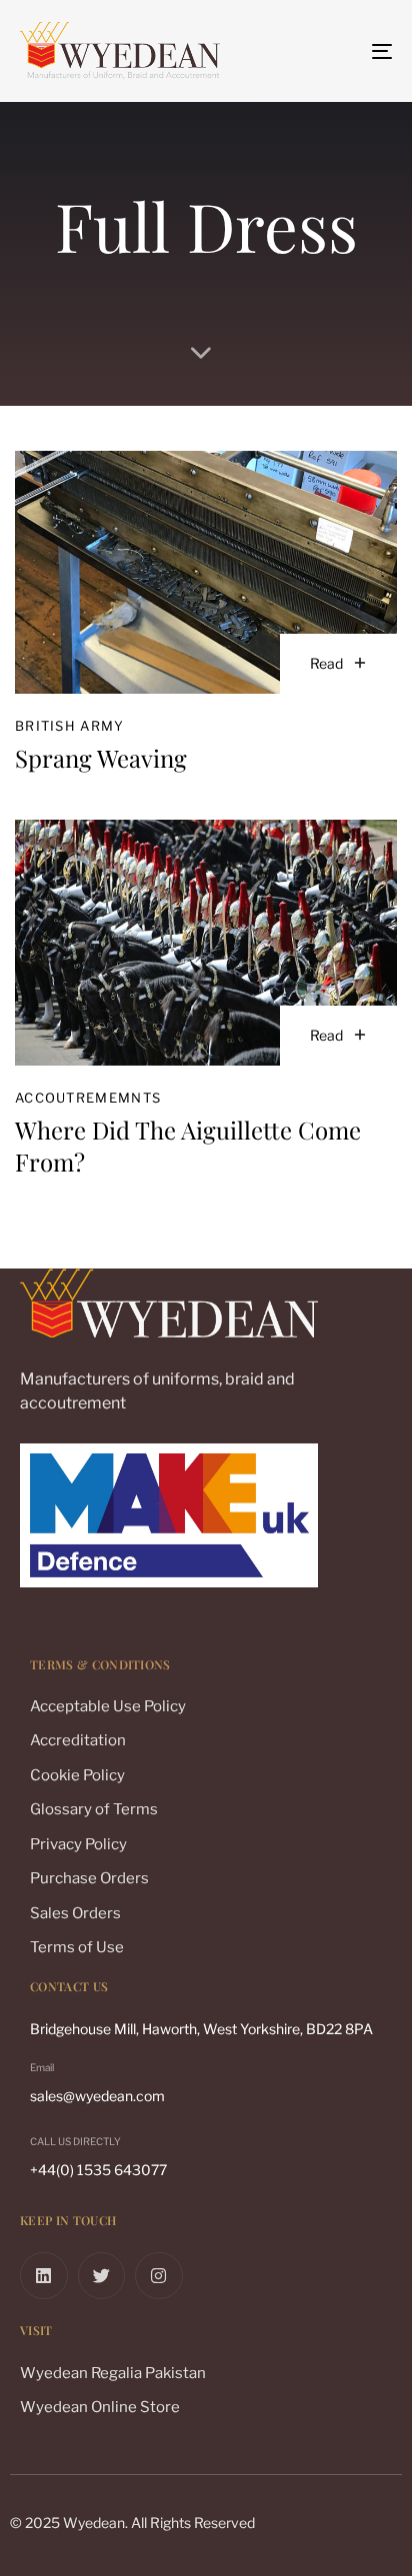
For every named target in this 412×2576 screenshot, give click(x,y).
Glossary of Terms (94, 1809)
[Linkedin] (44, 2276)
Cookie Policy (77, 1775)
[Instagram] (159, 2276)
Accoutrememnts (88, 1098)
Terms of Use (77, 1947)
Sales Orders (75, 1913)
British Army (70, 726)
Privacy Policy (78, 1844)
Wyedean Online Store (100, 2407)
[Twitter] (102, 2276)
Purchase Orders (89, 1878)
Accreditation (78, 1740)
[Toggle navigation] (330, 51)
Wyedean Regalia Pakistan (113, 2373)
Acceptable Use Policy (108, 1706)
